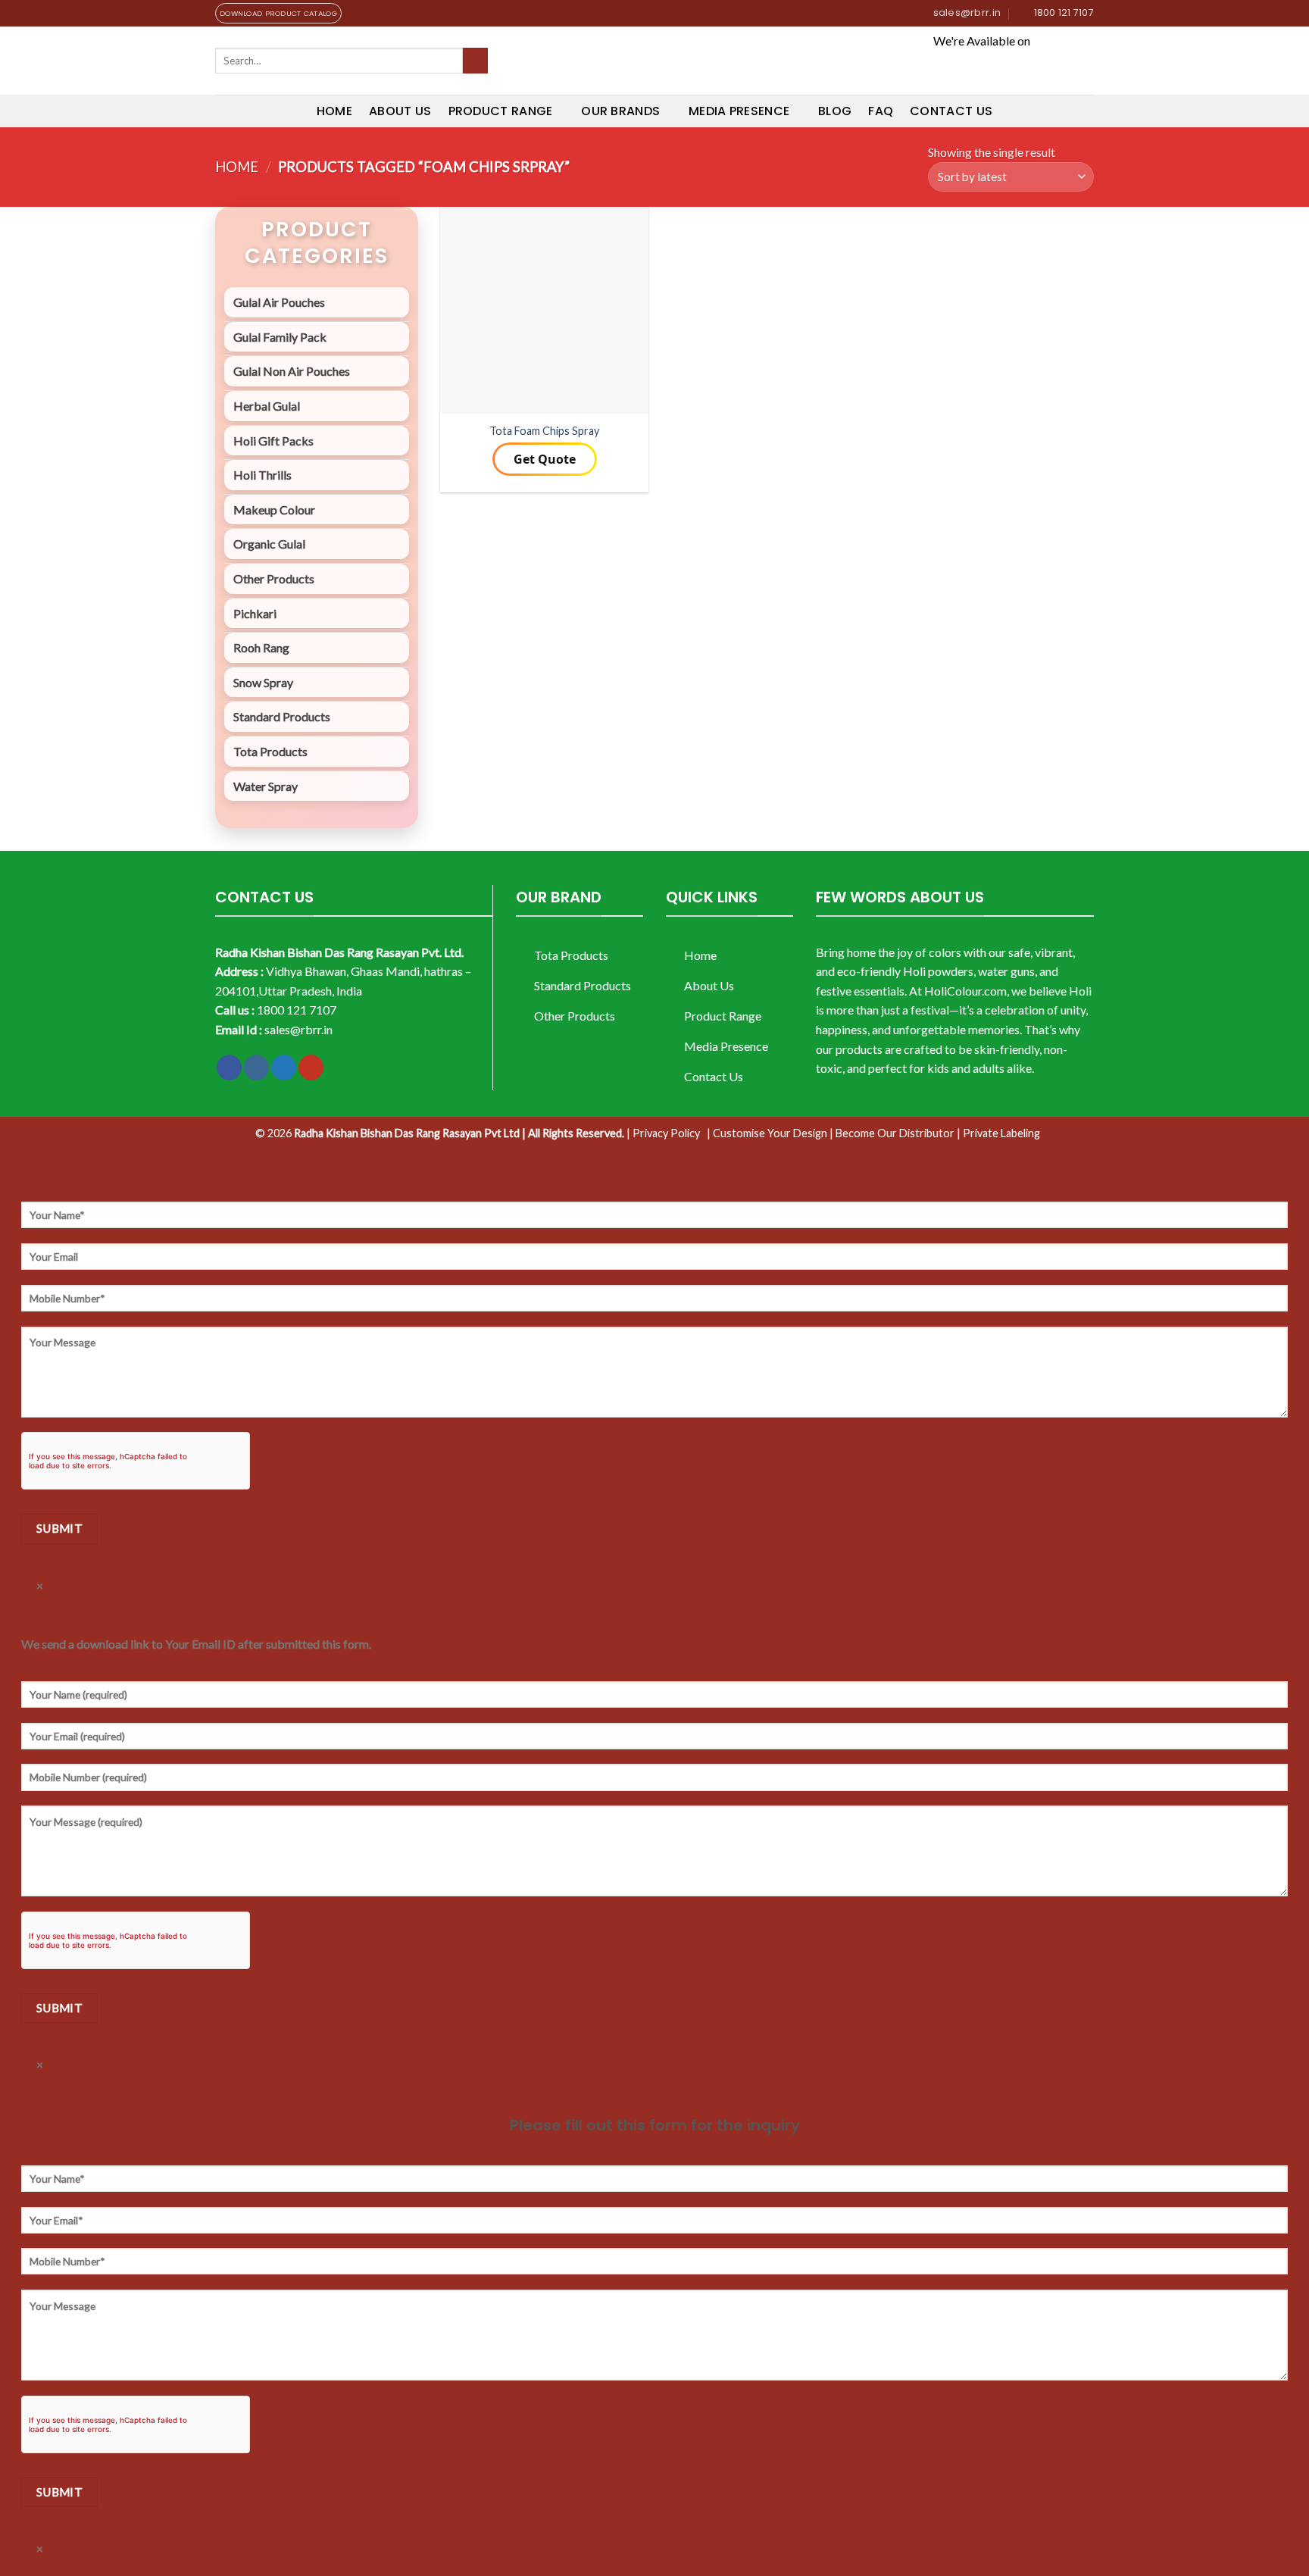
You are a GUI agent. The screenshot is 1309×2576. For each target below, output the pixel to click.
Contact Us (951, 111)
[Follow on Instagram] (256, 1068)
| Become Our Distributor (892, 1133)
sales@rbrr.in (298, 1029)
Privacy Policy (666, 1133)
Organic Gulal (269, 544)
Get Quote (545, 459)
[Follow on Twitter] (284, 1068)
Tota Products (270, 751)
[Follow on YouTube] (311, 1068)
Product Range (501, 111)
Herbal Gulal (267, 406)
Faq (881, 111)
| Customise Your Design (767, 1133)
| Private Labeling (998, 1133)
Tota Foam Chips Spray (544, 431)
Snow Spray (263, 682)
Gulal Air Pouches (279, 302)
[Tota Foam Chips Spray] (544, 310)
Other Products (274, 578)
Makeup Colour (274, 510)
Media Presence (739, 111)
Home (334, 111)
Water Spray (266, 786)
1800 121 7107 (297, 1010)
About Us (400, 111)
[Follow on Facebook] (229, 1068)
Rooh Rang (261, 647)
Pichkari (255, 613)
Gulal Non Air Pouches (292, 371)
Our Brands (620, 111)
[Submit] (475, 61)
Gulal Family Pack (280, 337)
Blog (835, 111)
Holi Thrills (262, 475)
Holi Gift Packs (273, 441)
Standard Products (282, 716)
